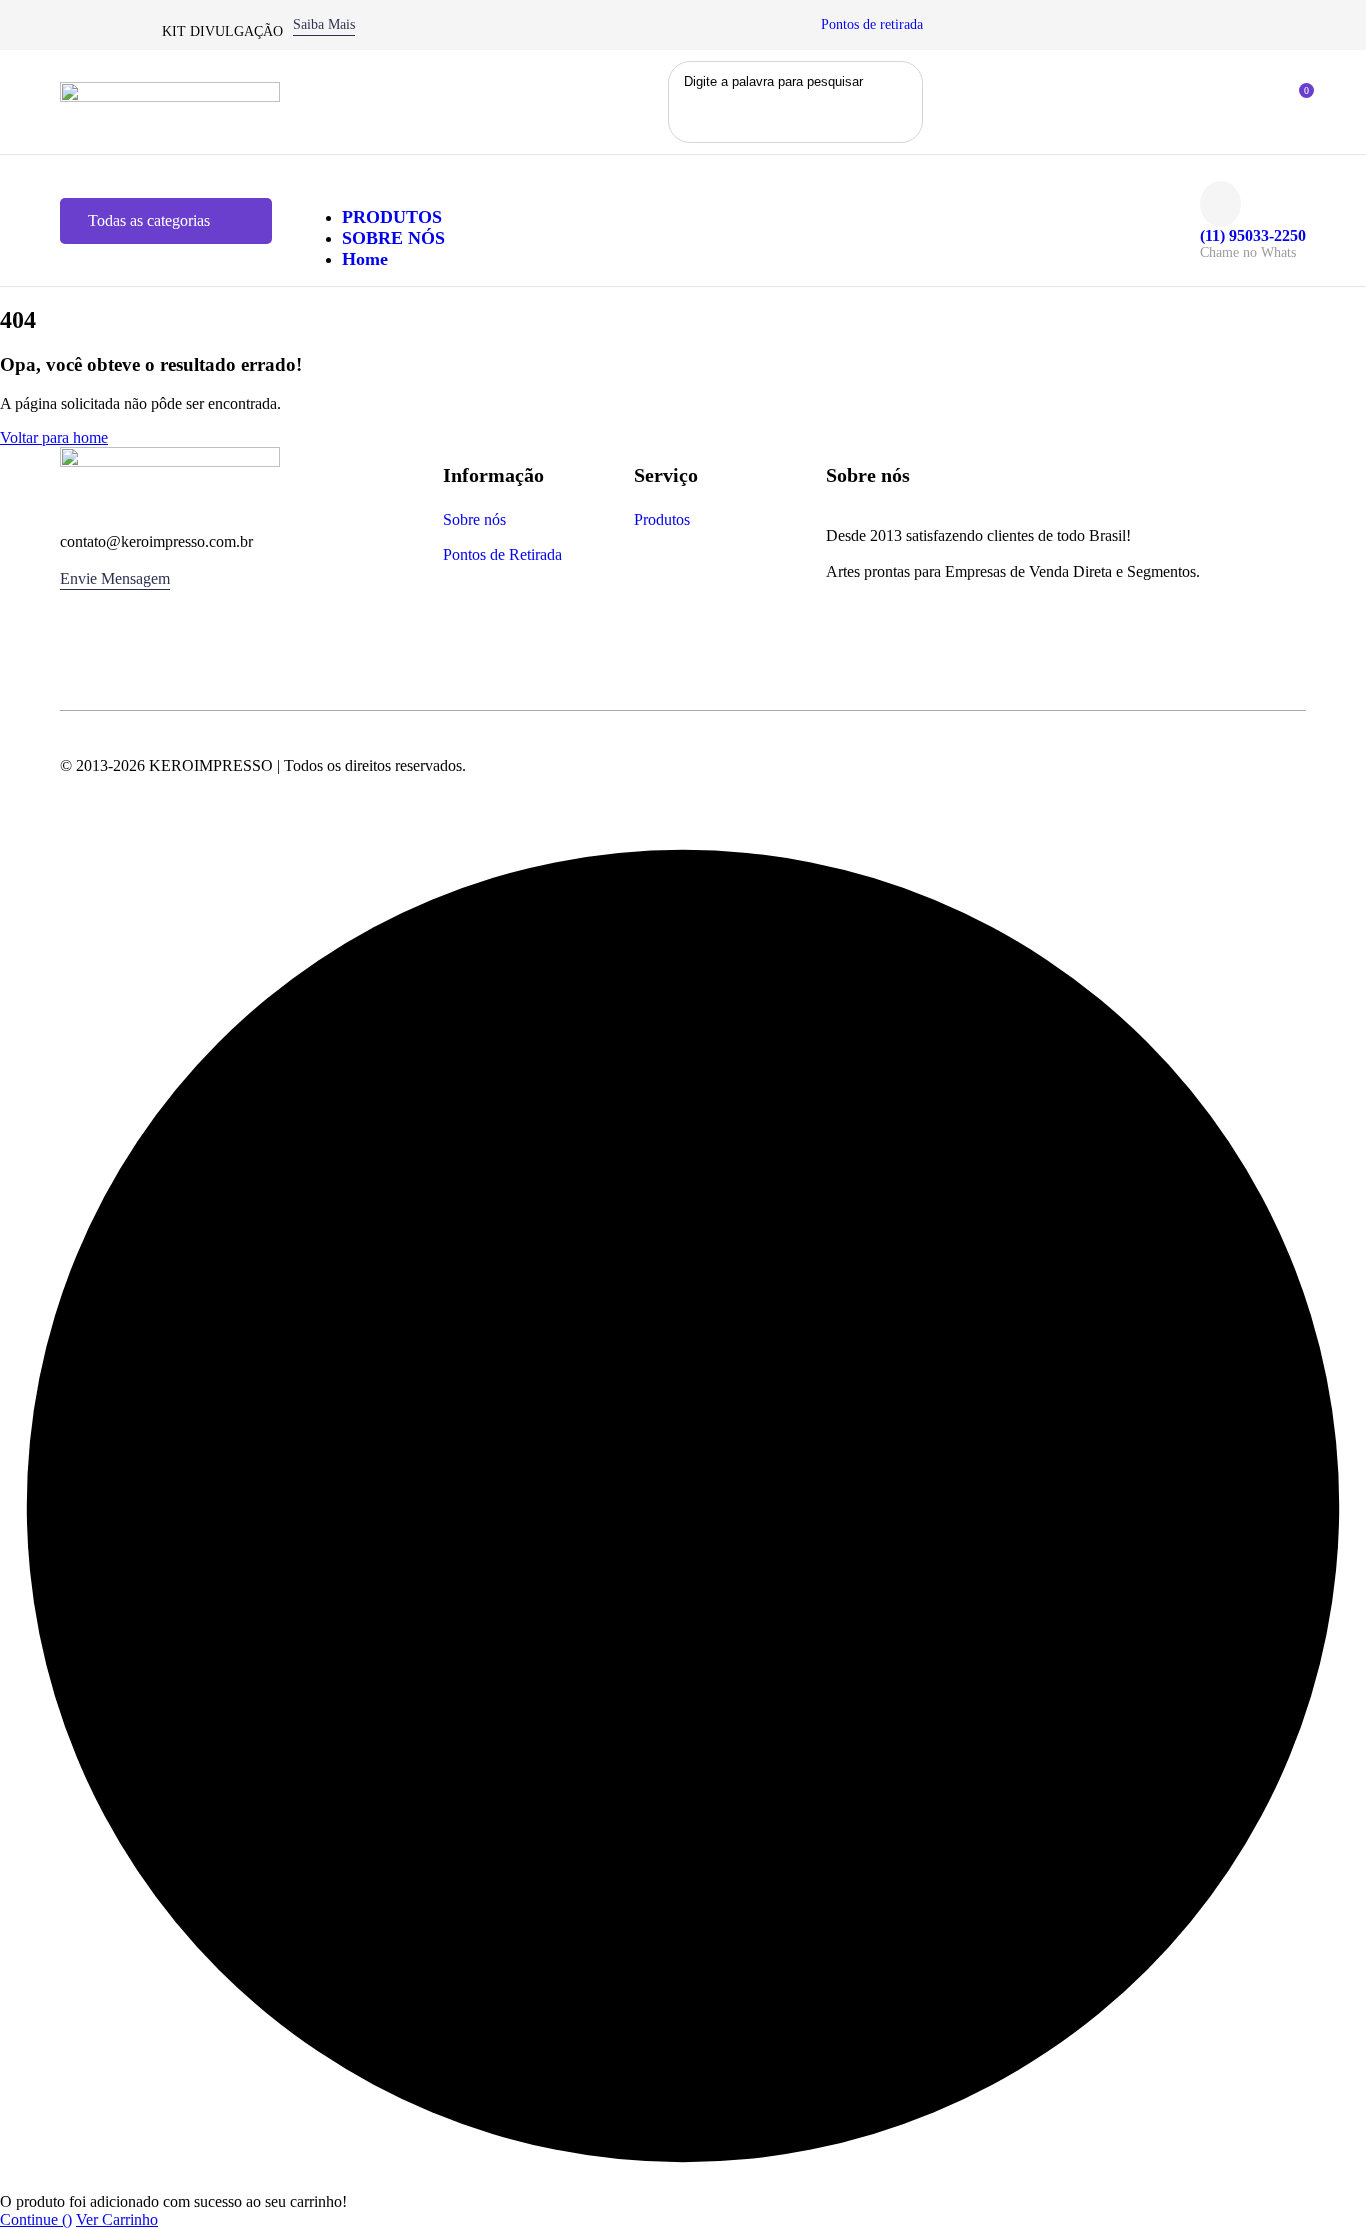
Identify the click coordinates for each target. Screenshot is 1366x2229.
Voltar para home (54, 437)
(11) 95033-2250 (1253, 235)
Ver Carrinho (117, 2219)
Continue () (36, 2219)
